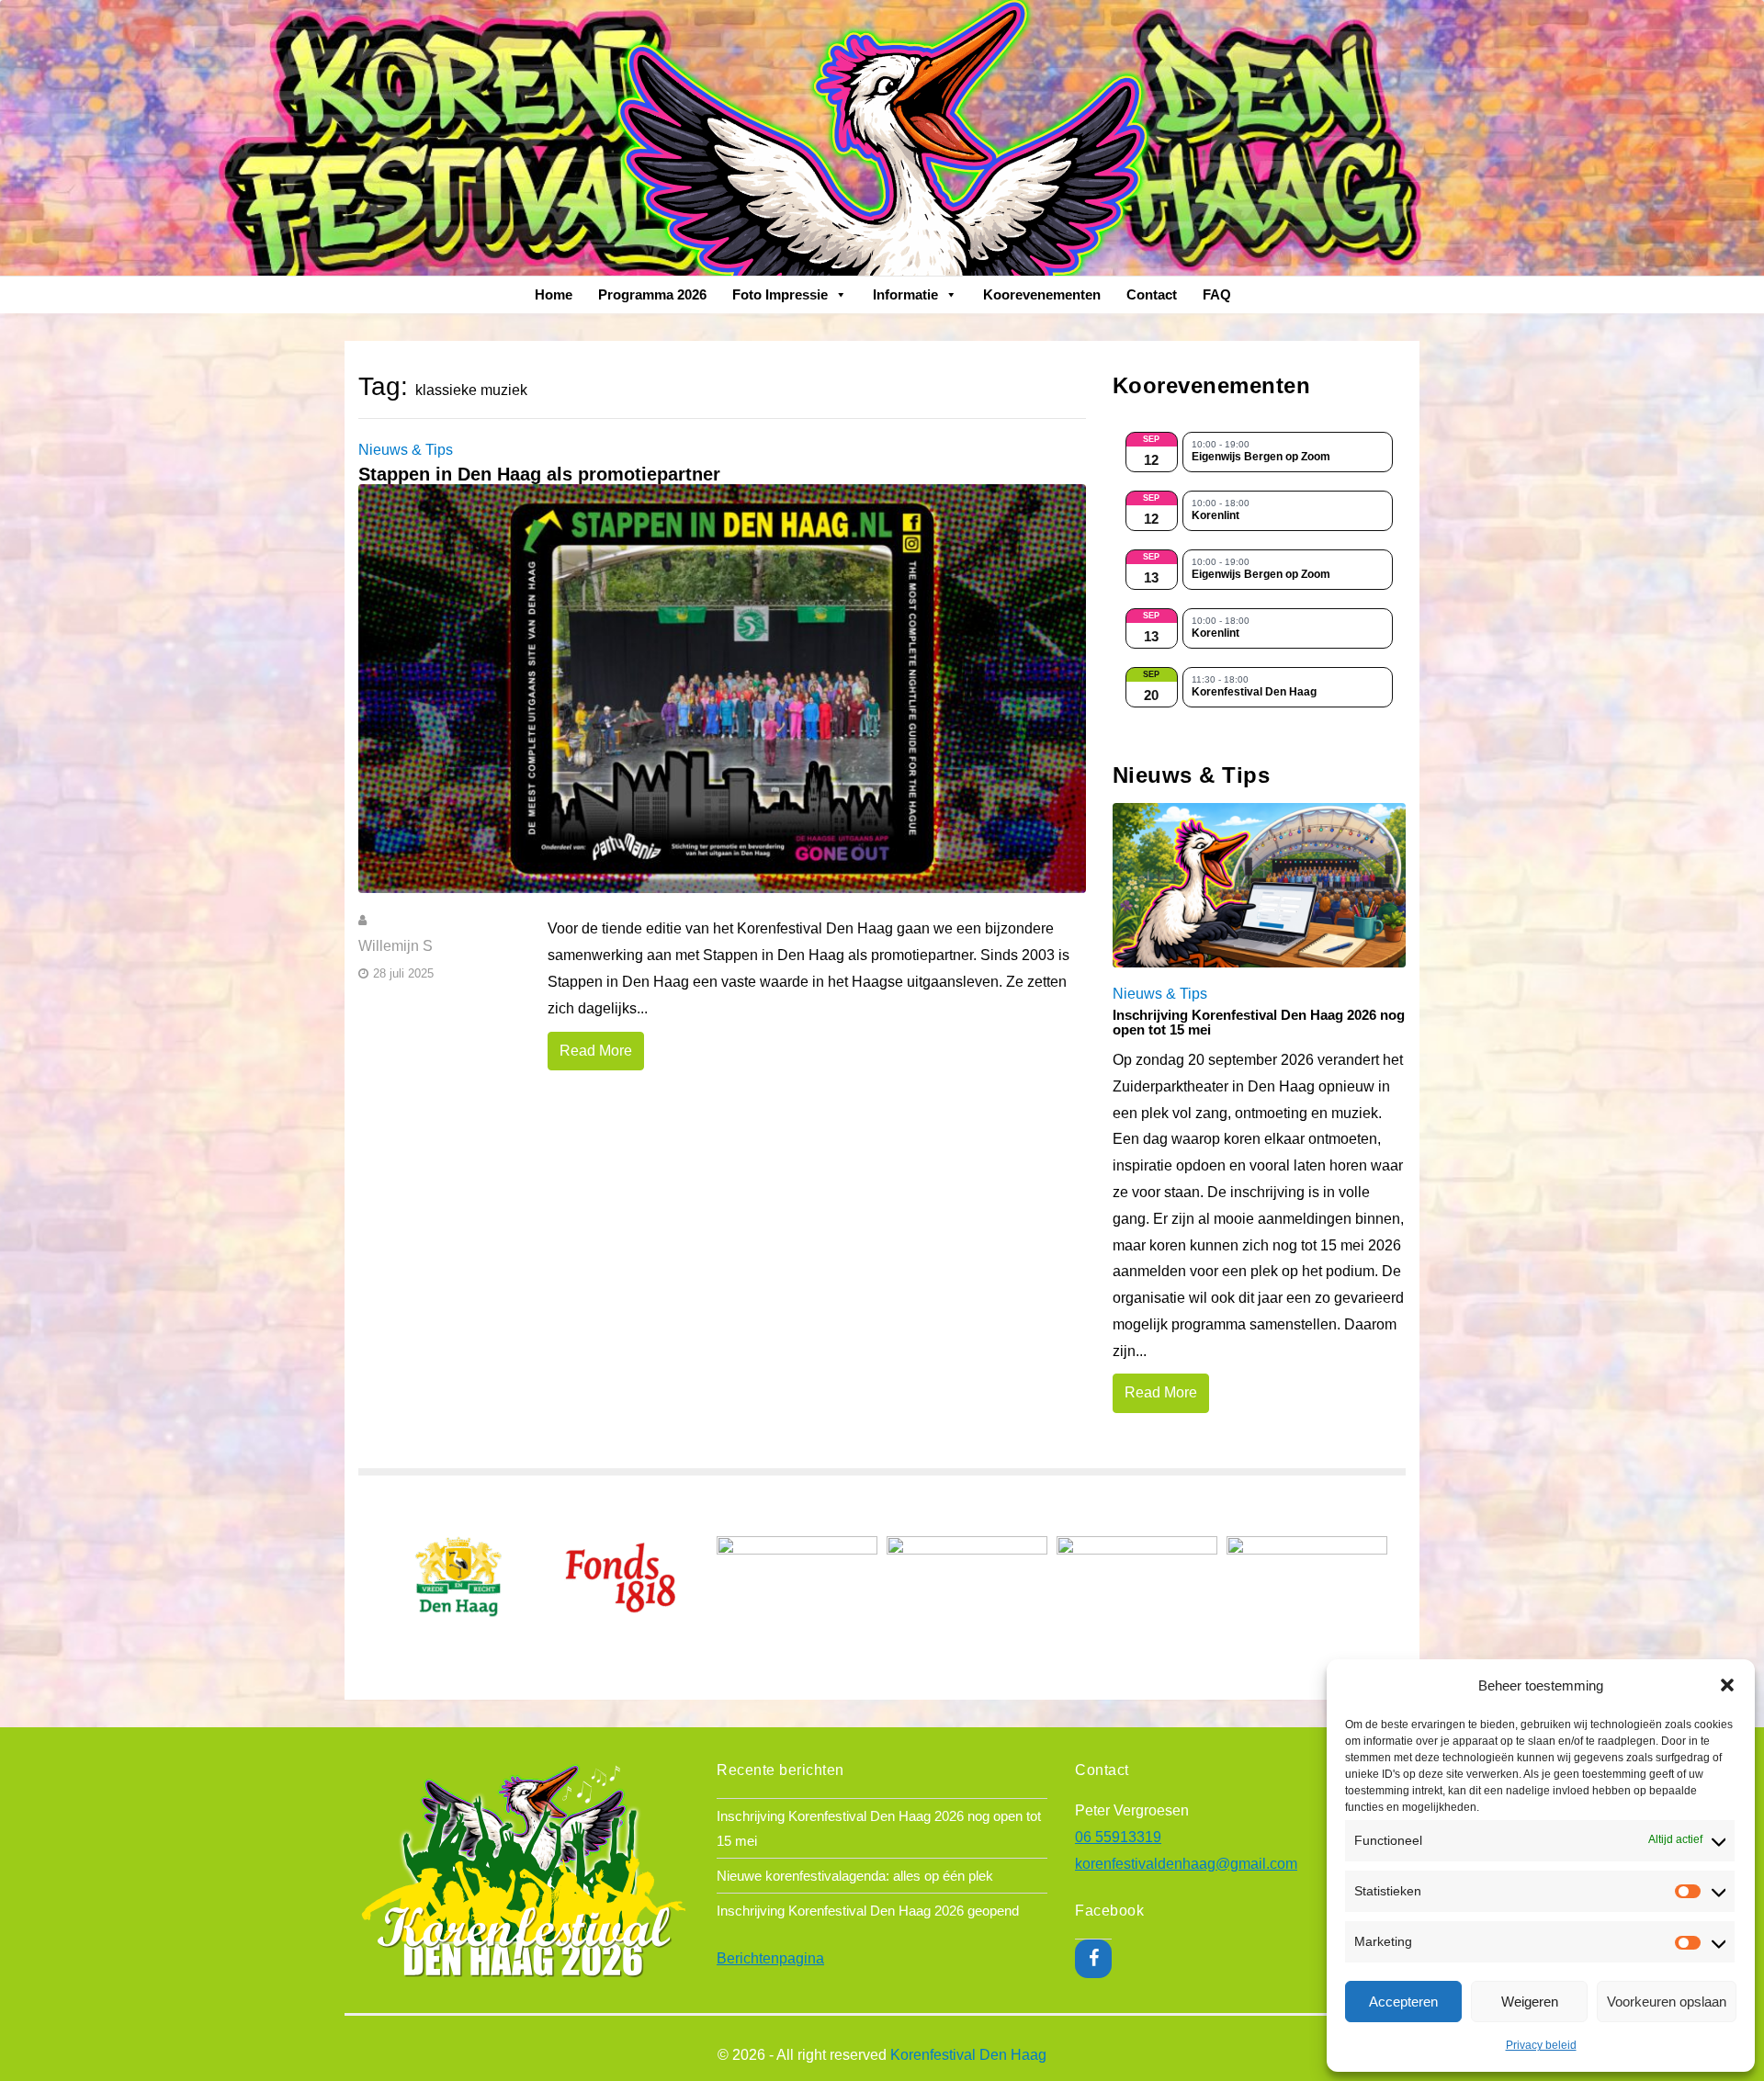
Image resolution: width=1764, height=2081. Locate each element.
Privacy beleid (1541, 2045)
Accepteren (1403, 2002)
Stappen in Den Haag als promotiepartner (539, 474)
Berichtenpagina (770, 1958)
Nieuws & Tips (406, 450)
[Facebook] (1093, 1959)
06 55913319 (1118, 1837)
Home (554, 294)
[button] (1727, 1685)
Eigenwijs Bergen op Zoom (1261, 457)
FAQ (1217, 294)
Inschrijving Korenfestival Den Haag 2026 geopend (868, 1911)
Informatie (905, 294)
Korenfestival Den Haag (1254, 692)
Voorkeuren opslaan (1667, 2002)
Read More (596, 1051)
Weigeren (1530, 2002)
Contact (1152, 294)
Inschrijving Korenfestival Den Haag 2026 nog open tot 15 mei (1259, 1023)
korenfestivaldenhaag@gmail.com (1186, 1864)
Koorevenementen (1042, 294)
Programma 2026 (652, 294)
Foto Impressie (780, 294)
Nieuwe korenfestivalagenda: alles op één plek (855, 1876)
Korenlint (1216, 516)
